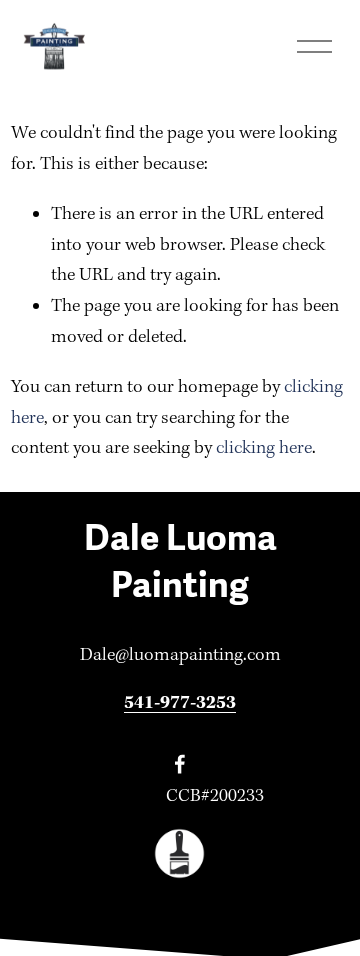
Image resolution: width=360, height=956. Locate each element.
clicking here (264, 448)
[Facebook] (180, 764)
